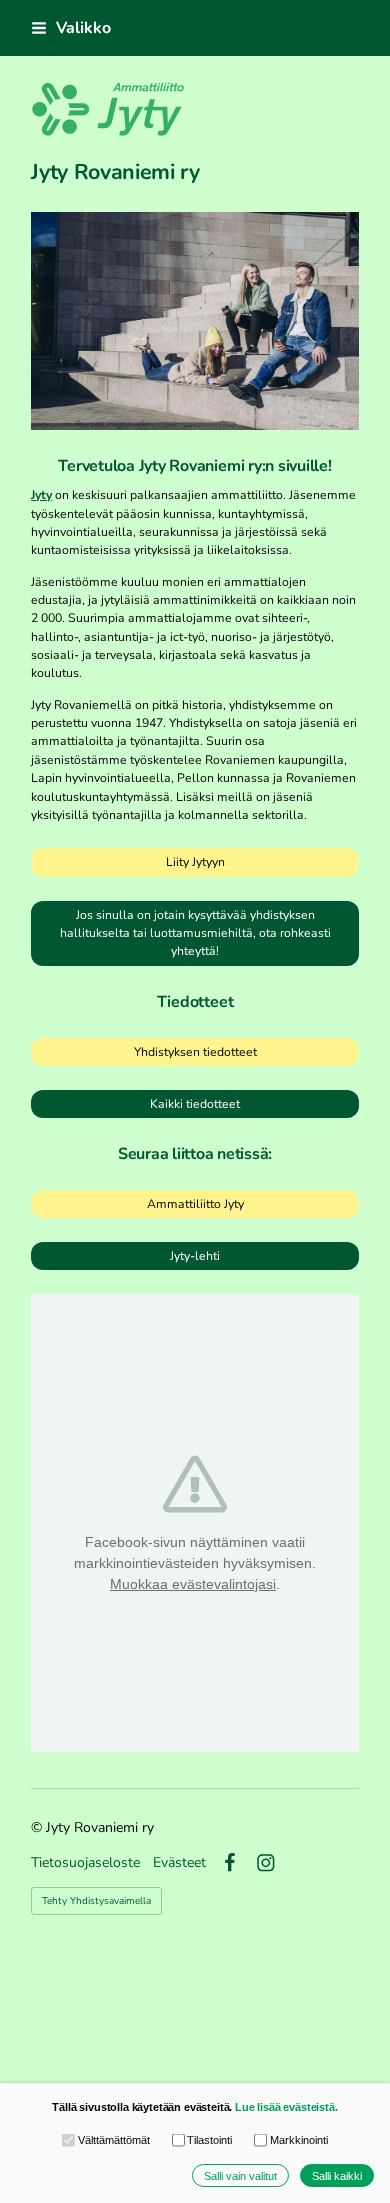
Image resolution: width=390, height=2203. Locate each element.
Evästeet (179, 1863)
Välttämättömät (113, 2140)
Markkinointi (298, 2140)
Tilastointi (209, 2140)
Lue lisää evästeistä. (286, 2107)
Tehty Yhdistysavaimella (96, 1901)
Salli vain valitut (240, 2176)
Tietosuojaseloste (85, 1863)
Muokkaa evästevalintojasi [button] (193, 1584)
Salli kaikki (337, 2176)
